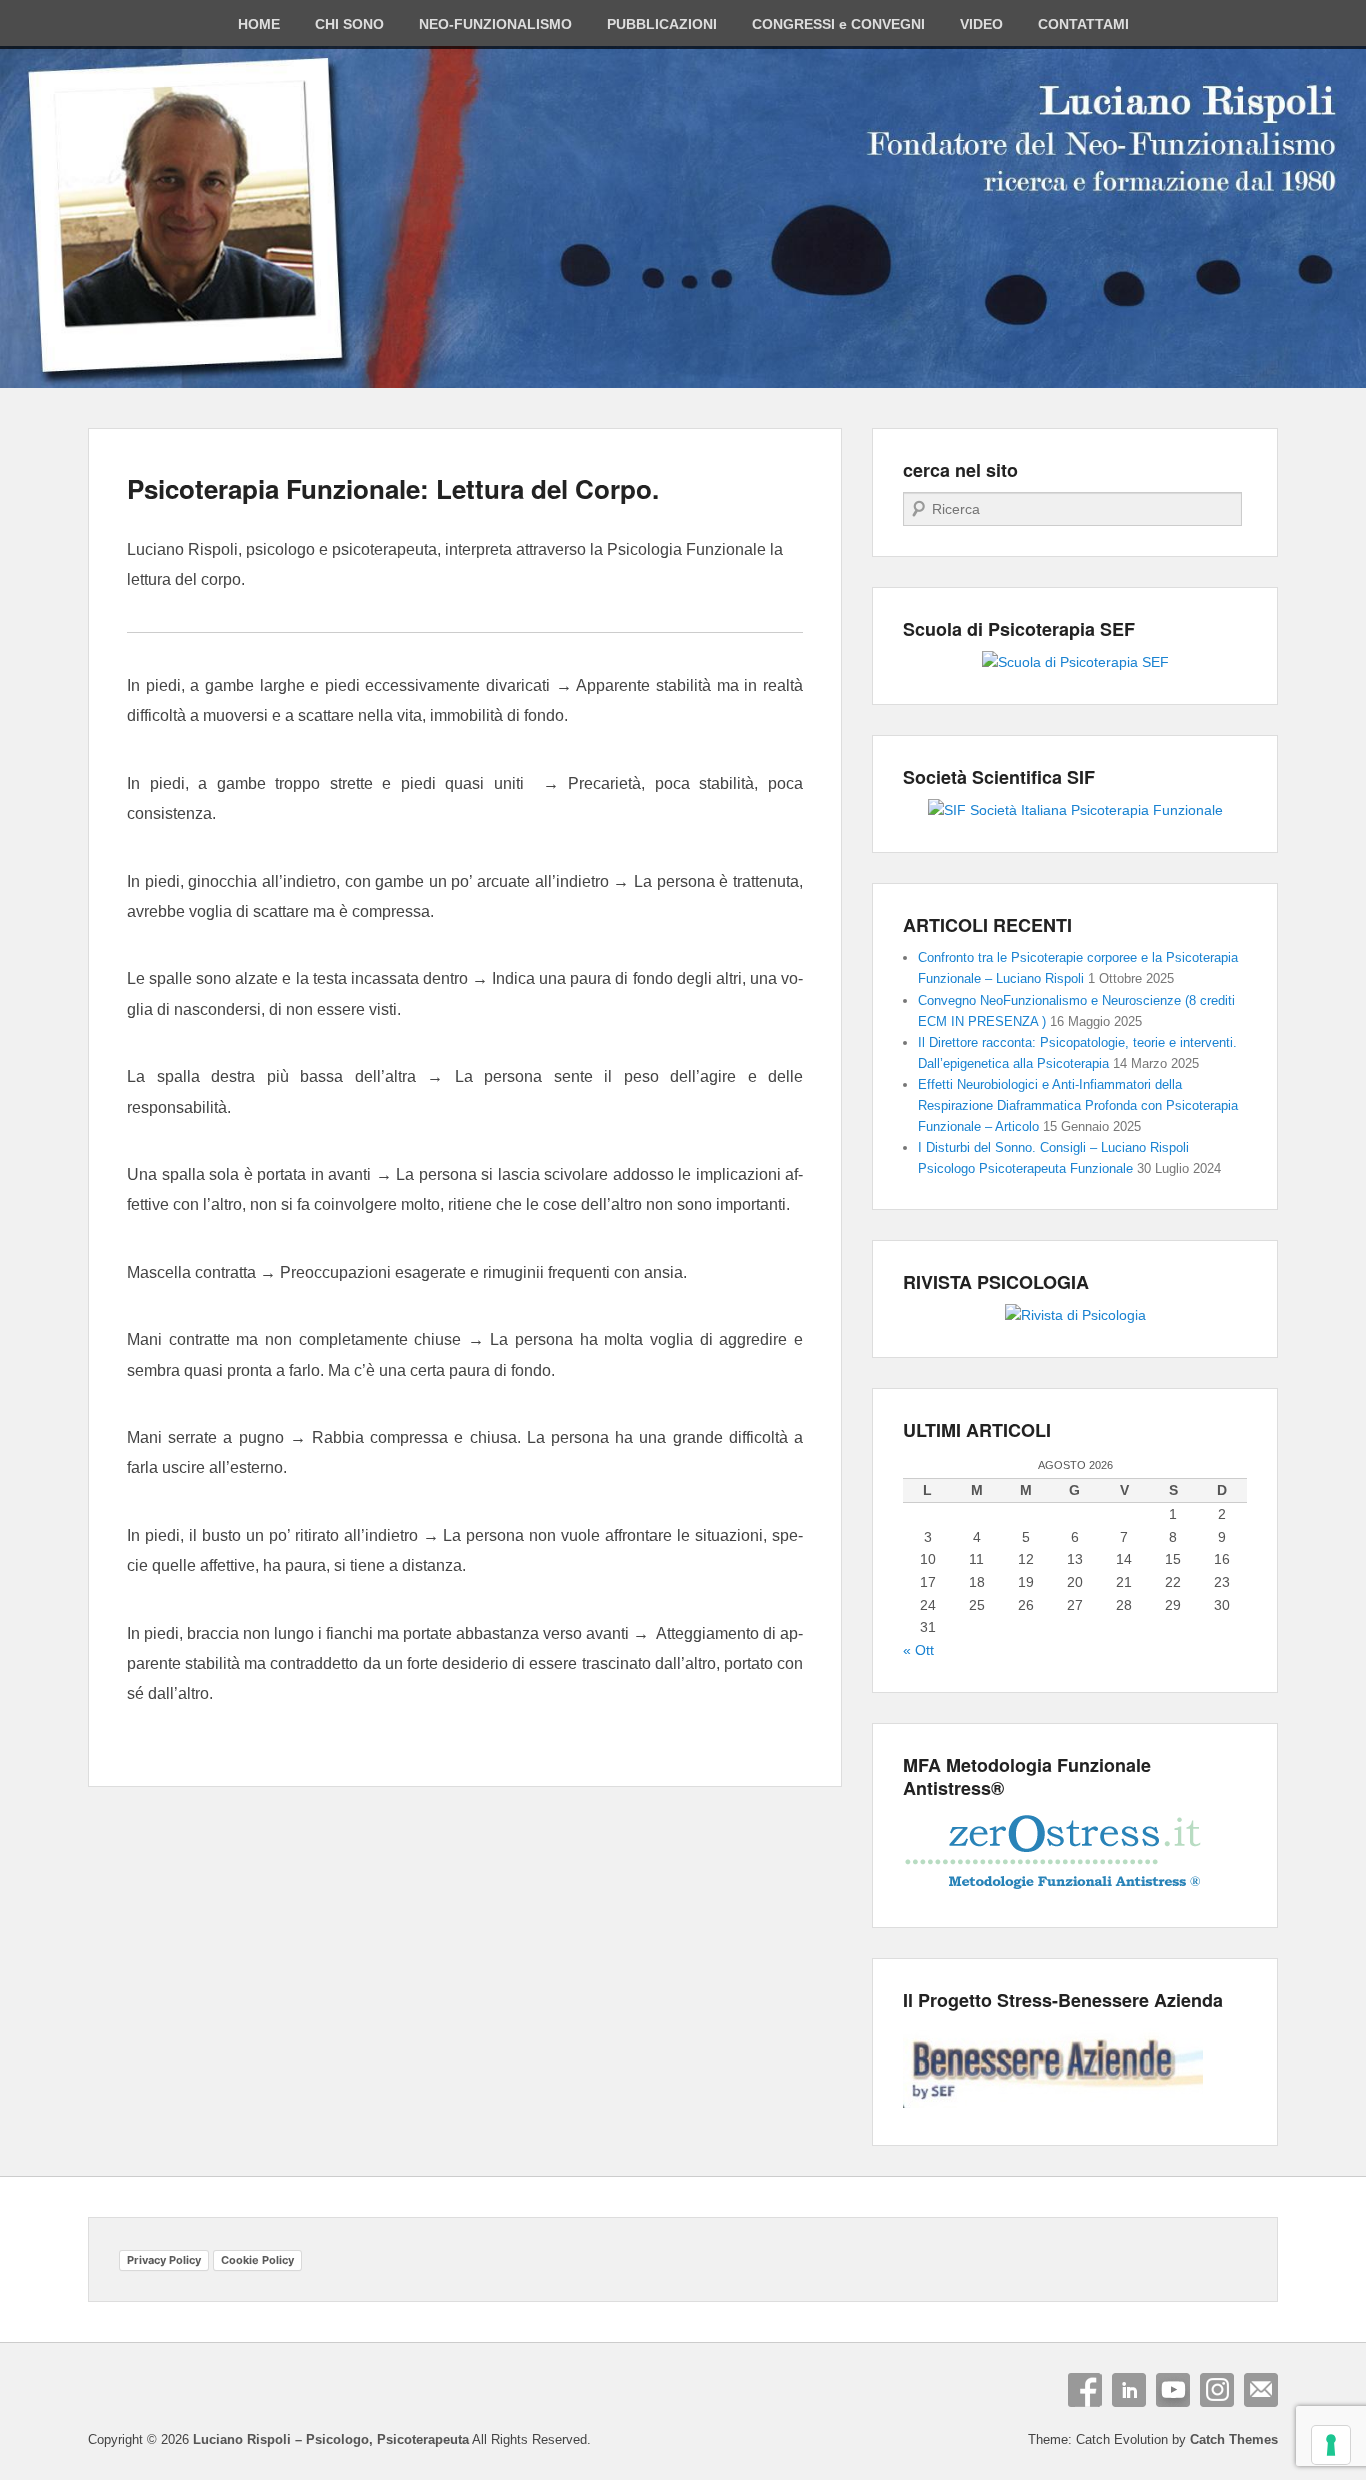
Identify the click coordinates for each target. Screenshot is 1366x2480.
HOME (259, 24)
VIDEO (981, 24)
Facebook (1085, 2390)
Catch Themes (1234, 2439)
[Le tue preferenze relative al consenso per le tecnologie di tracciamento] (1331, 2445)
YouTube (1173, 2390)
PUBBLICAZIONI (662, 24)
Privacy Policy (164, 2260)
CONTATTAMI (1083, 24)
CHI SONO (349, 24)
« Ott (918, 1650)
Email (1261, 2390)
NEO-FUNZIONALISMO (495, 24)
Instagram (1217, 2390)
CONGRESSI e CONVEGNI (838, 24)
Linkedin (1129, 2390)
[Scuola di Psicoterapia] (1075, 662)
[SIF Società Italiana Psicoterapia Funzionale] (1075, 810)
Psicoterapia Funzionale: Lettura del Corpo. (393, 488)
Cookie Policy (257, 2260)
